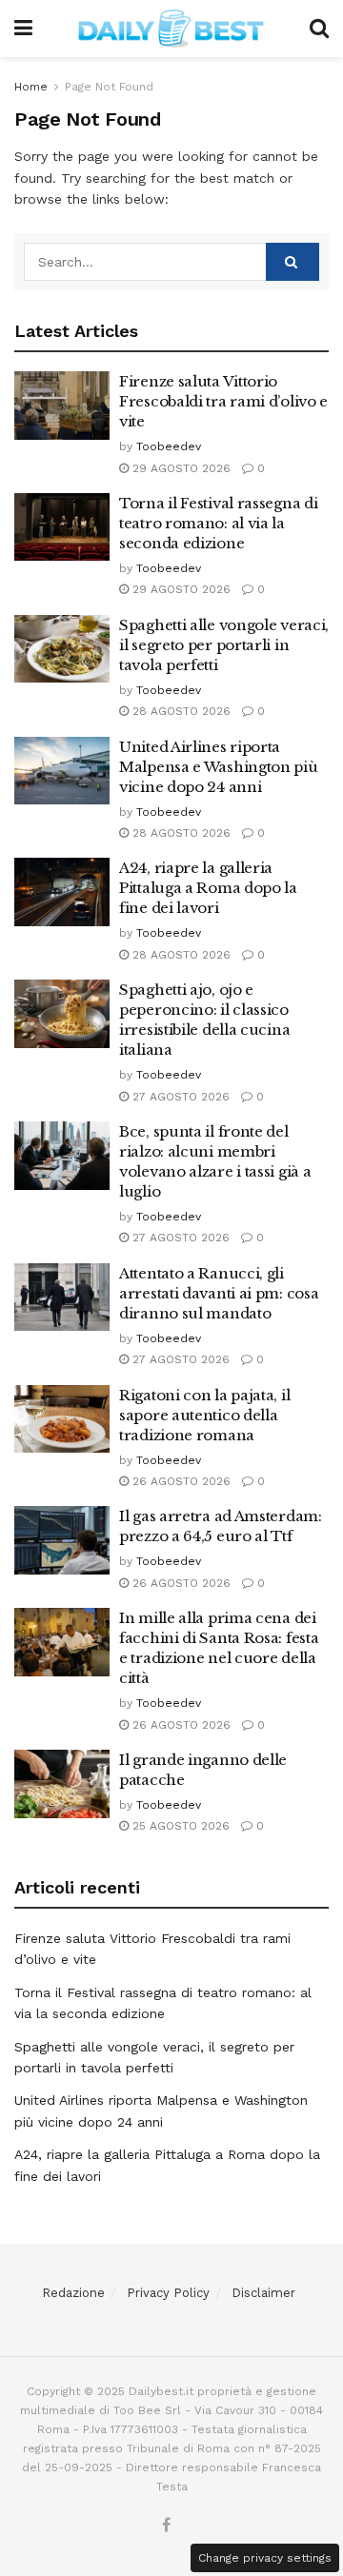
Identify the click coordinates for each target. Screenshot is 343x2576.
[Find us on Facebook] (166, 2526)
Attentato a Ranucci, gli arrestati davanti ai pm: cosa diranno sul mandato (219, 1293)
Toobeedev (169, 446)
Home (31, 87)
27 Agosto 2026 (179, 1097)
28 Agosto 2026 (180, 711)
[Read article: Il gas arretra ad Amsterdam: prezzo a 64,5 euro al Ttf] (62, 1540)
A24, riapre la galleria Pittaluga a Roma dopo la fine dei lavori (208, 888)
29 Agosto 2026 (180, 468)
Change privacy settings (265, 2558)
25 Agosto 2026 (179, 1826)
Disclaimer (263, 2293)
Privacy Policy (168, 2293)
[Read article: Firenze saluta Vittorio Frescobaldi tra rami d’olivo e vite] (62, 406)
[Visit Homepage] (171, 29)
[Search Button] (319, 29)
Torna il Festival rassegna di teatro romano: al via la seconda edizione (218, 523)
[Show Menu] (23, 29)
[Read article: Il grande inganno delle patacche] (62, 1784)
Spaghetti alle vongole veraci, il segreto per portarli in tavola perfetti (224, 645)
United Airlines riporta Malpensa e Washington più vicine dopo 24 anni (219, 767)
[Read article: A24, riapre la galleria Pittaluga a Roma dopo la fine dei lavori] (62, 892)
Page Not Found (109, 87)
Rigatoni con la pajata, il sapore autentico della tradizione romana (204, 1415)
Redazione (73, 2293)
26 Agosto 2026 (180, 1481)
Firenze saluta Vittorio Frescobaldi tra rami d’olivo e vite (223, 401)
